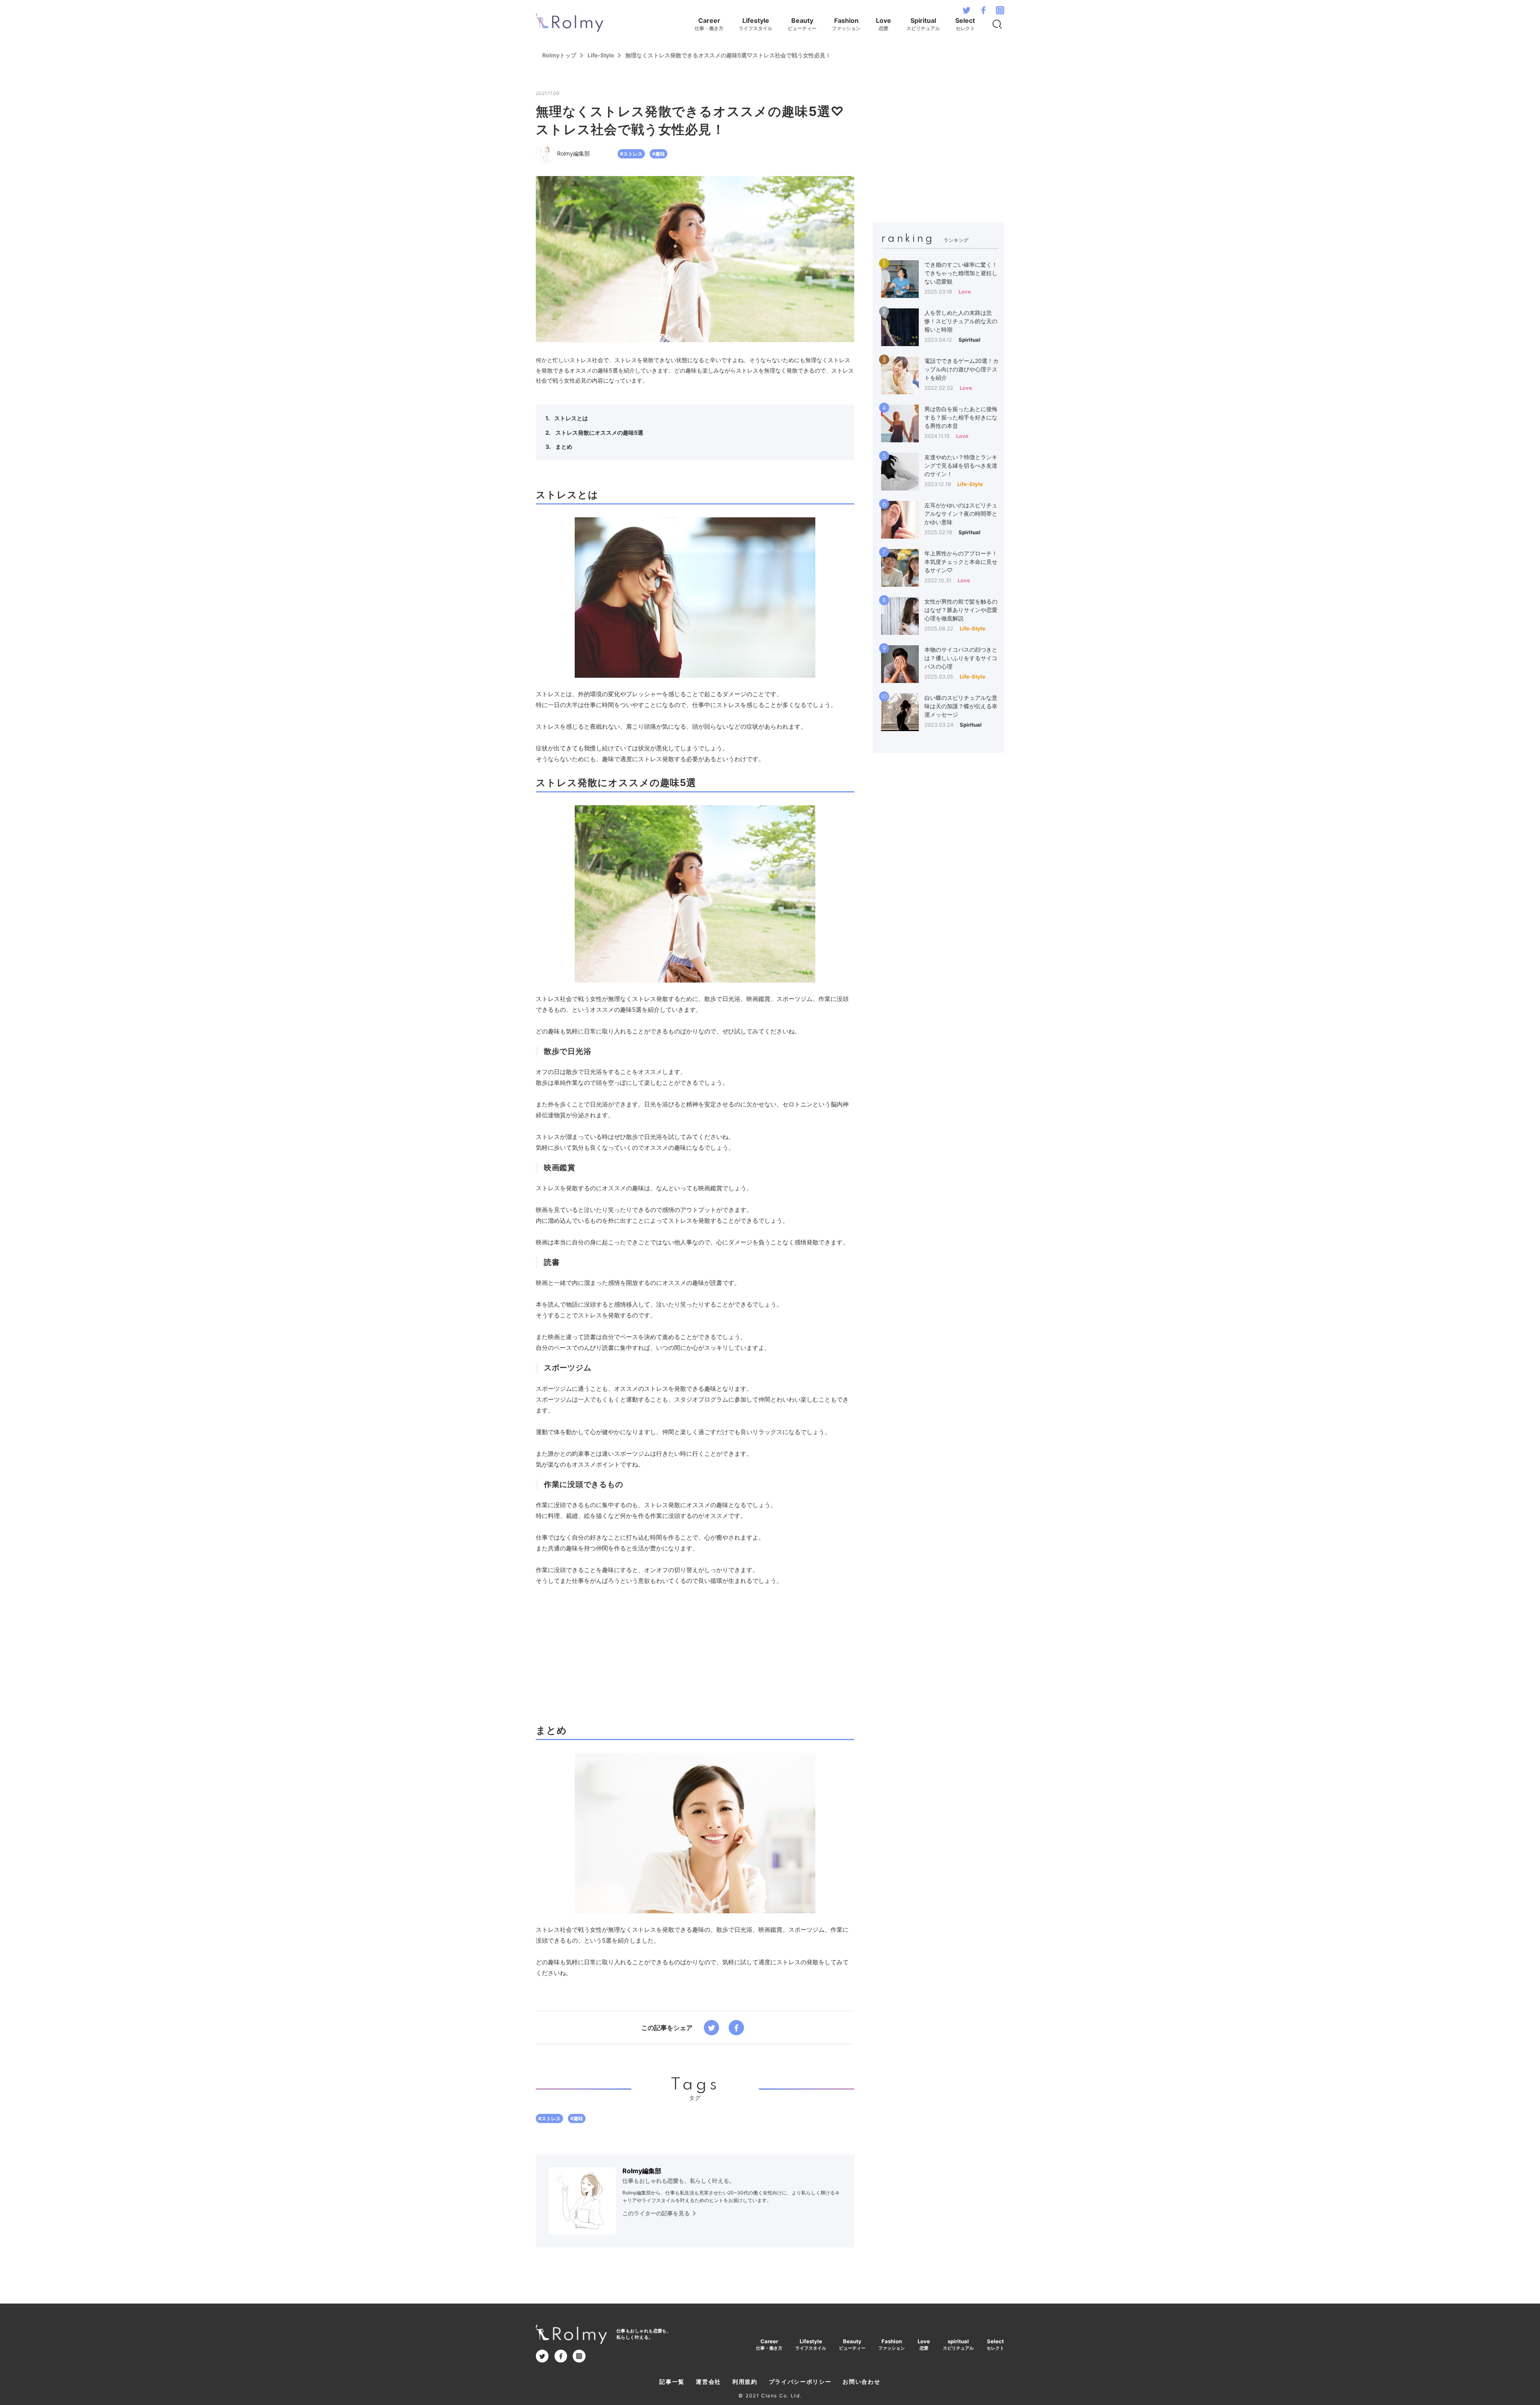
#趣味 (659, 154)
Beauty (802, 24)
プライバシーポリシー (800, 2382)
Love (883, 24)
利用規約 (745, 2382)
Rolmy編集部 (642, 2171)
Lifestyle (756, 24)
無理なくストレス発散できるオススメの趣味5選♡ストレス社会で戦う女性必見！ (728, 55)
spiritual (958, 2345)
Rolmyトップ (559, 55)
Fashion (846, 24)
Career (709, 24)
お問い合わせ (861, 2382)
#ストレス (631, 154)
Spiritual (923, 24)
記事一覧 (672, 2382)
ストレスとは (570, 418)
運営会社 (708, 2382)
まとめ (563, 447)
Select (965, 24)
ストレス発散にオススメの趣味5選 (599, 433)
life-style (601, 55)
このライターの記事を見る (656, 2213)
